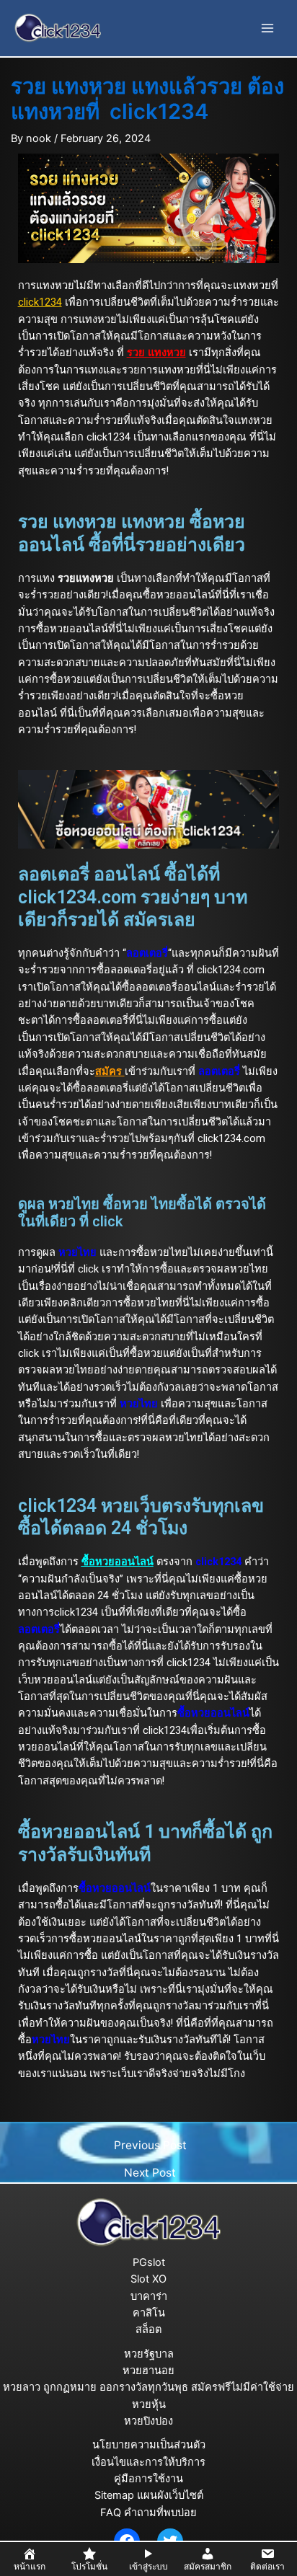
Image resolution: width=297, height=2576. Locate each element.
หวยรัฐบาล (149, 2354)
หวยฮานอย (148, 2371)
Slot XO (148, 2279)
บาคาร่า (149, 2296)
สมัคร (110, 1071)
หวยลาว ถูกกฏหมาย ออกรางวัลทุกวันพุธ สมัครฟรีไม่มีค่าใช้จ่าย (148, 2387)
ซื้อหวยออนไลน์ (118, 1562)
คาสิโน (149, 2313)
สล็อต (148, 2329)
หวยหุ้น (149, 2404)
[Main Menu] (267, 28)
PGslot (149, 2262)
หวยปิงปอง (148, 2421)
